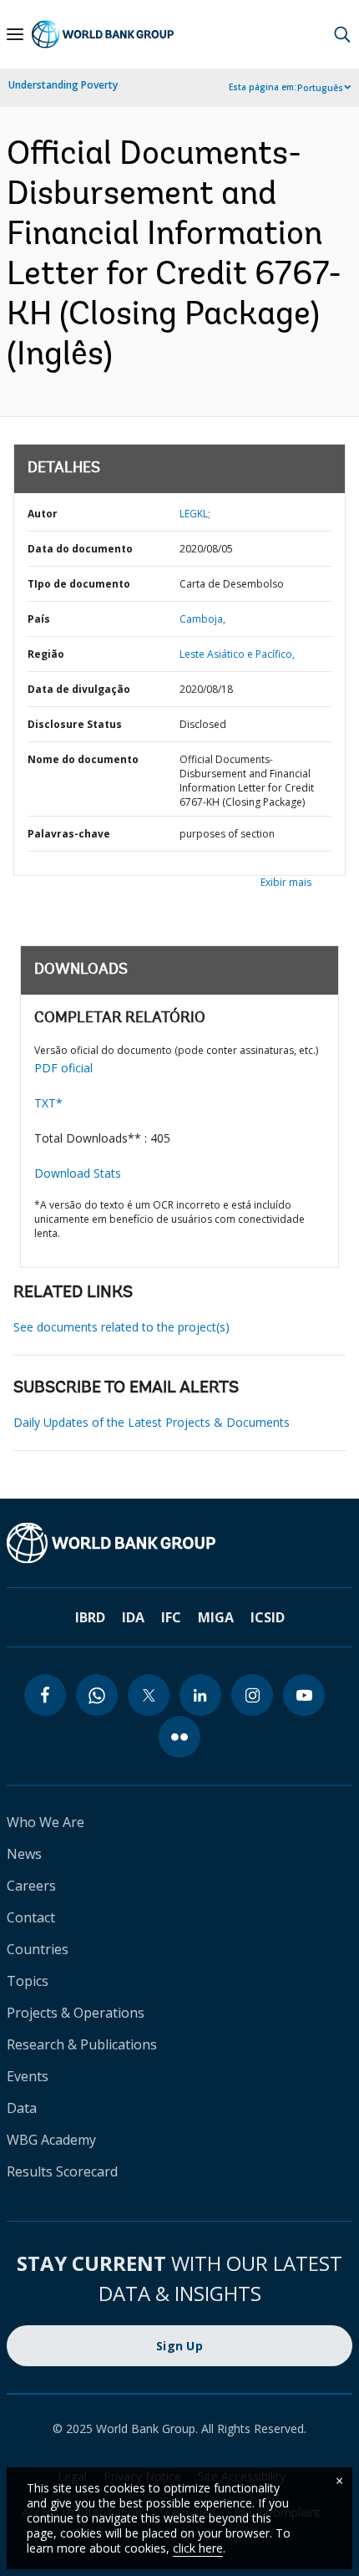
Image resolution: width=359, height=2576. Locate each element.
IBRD (90, 1617)
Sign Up (179, 2346)
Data (22, 2108)
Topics (28, 1981)
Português (320, 88)
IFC (171, 1617)
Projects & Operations (76, 2013)
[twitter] (149, 1695)
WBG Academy (51, 2140)
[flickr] (179, 1737)
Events (28, 2076)
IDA (133, 1617)
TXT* (48, 1103)
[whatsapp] (97, 1695)
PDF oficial (63, 1068)
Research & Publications (82, 2044)
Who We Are (46, 1822)
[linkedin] (200, 1695)
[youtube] (304, 1695)
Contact (31, 1917)
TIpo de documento (79, 584)
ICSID (268, 1617)
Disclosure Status (75, 724)
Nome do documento (83, 759)
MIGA (216, 1617)
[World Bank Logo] (103, 34)
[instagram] (252, 1695)
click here (198, 2548)
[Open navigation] (15, 34)
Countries (38, 1949)
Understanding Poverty (63, 85)
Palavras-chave (69, 834)
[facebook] (45, 1695)
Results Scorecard (62, 2171)
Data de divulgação (79, 689)
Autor (43, 514)
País (39, 619)
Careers (31, 1886)
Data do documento (80, 549)
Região (46, 654)
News (24, 1854)
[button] (342, 34)
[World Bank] (179, 1543)
